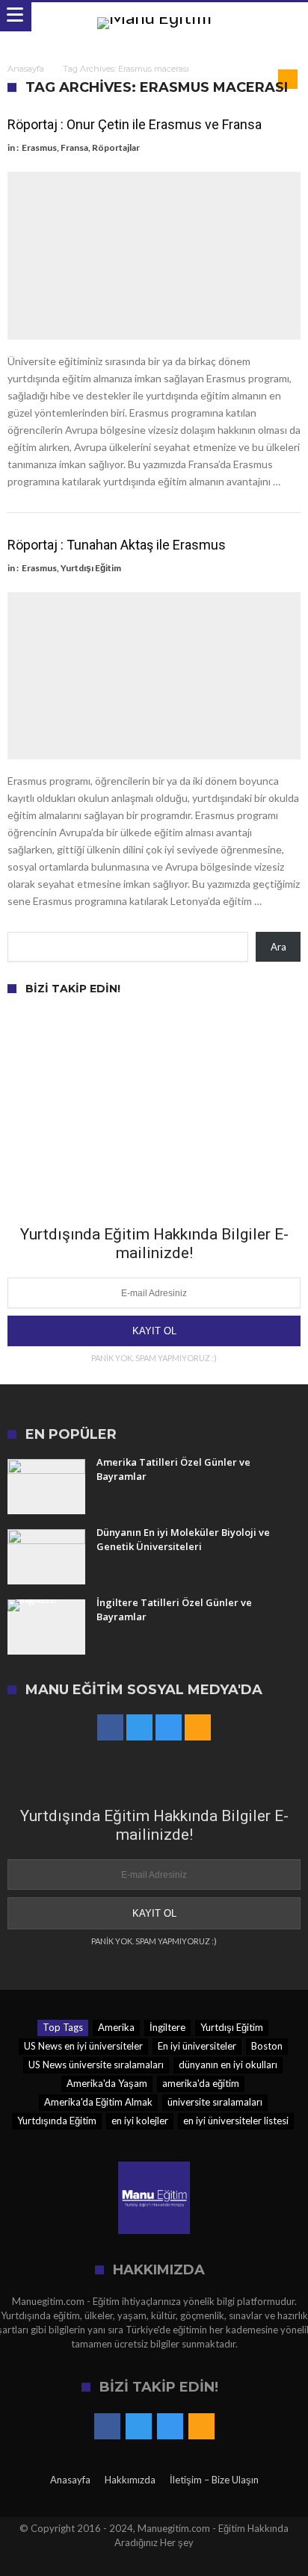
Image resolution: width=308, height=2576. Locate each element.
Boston (267, 2046)
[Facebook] (110, 1728)
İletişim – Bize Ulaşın (214, 2480)
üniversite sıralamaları (215, 2102)
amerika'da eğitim (201, 2083)
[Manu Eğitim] (154, 17)
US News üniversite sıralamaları (96, 2065)
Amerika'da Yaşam (107, 2083)
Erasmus (39, 147)
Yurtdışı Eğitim (91, 568)
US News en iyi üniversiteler (83, 2046)
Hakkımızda (130, 2480)
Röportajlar (116, 147)
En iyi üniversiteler (197, 2046)
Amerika (116, 2027)
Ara (278, 947)
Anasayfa (26, 69)
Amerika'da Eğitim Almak (98, 2102)
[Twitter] (139, 1728)
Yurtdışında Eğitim (57, 2121)
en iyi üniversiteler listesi (236, 2121)
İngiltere (167, 2027)
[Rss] (198, 1728)
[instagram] (169, 1728)
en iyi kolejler (140, 2121)
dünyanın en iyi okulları (228, 2065)
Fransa (74, 147)
